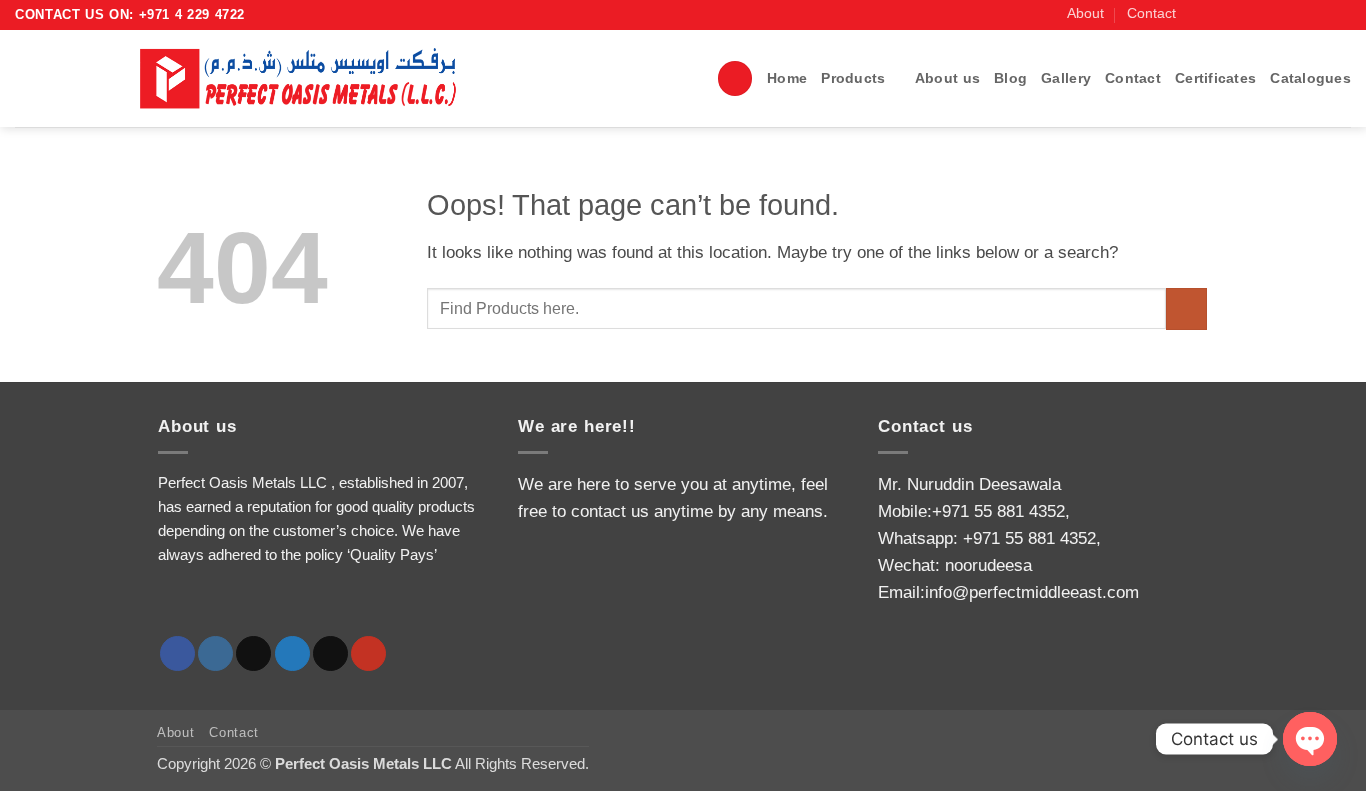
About (1085, 13)
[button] (735, 78)
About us (947, 78)
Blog (1010, 78)
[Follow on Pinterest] (1320, 14)
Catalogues (1310, 78)
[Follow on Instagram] (1218, 14)
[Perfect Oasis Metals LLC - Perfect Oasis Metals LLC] (308, 78)
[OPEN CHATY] (1310, 739)
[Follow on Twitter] (1259, 14)
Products (853, 78)
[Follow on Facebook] (1198, 14)
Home (787, 78)
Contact (1151, 13)
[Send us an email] (1279, 14)
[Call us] (1300, 14)
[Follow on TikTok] (1239, 14)
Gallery (1066, 78)
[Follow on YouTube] (1340, 14)
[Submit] (1186, 308)
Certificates (1215, 78)
